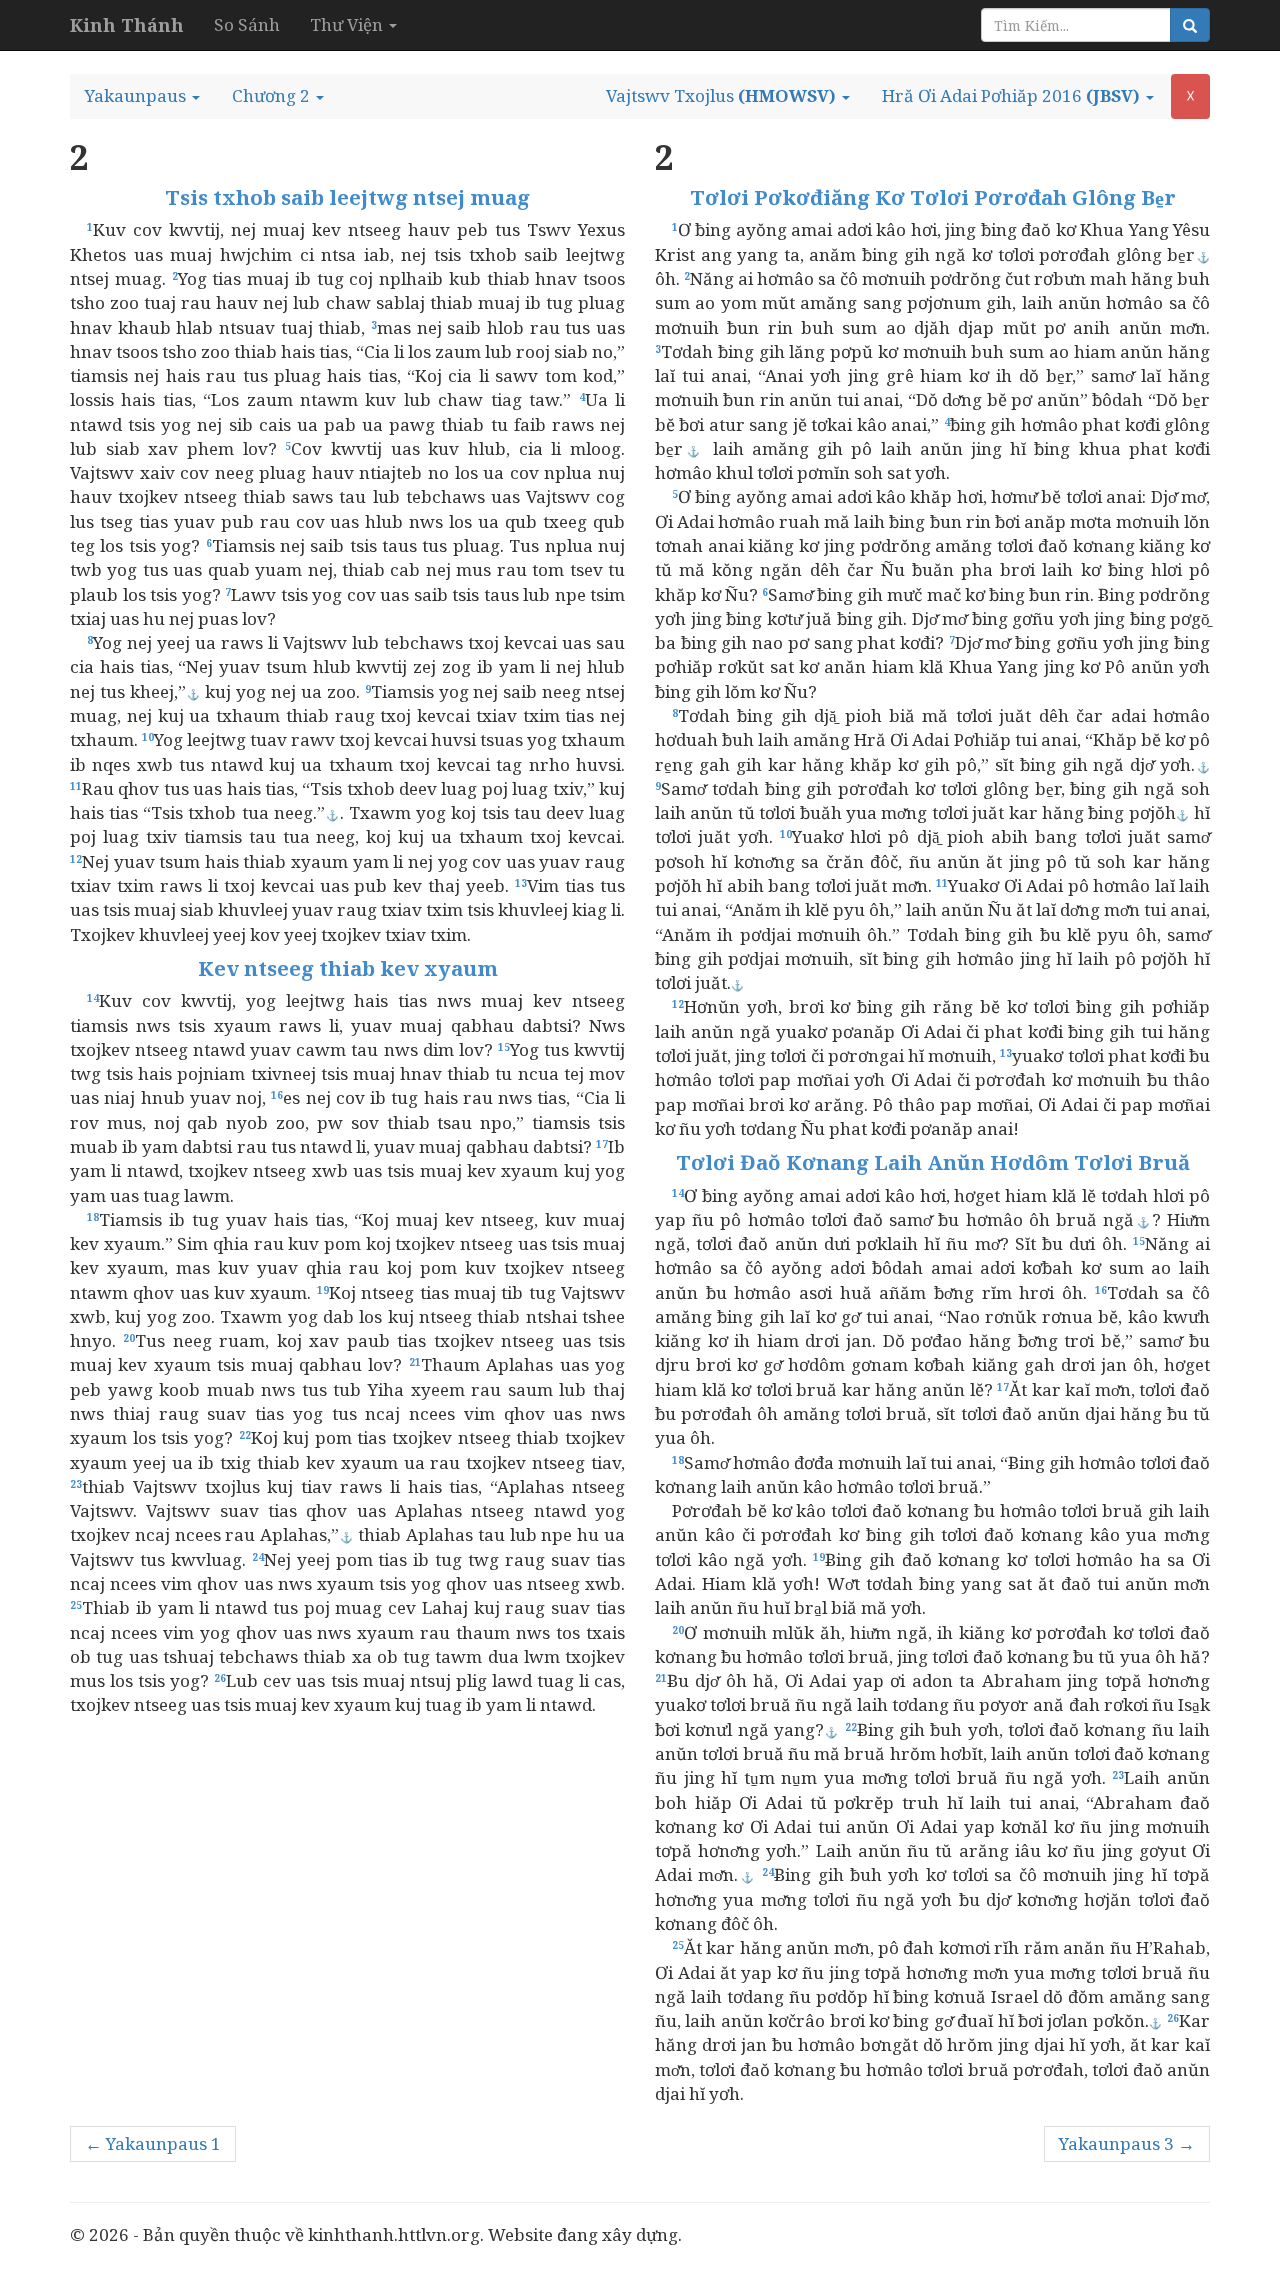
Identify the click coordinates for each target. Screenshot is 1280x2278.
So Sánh (247, 24)
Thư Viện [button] (348, 24)
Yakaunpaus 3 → (1127, 2143)
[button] (142, 96)
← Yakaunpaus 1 (153, 2143)
